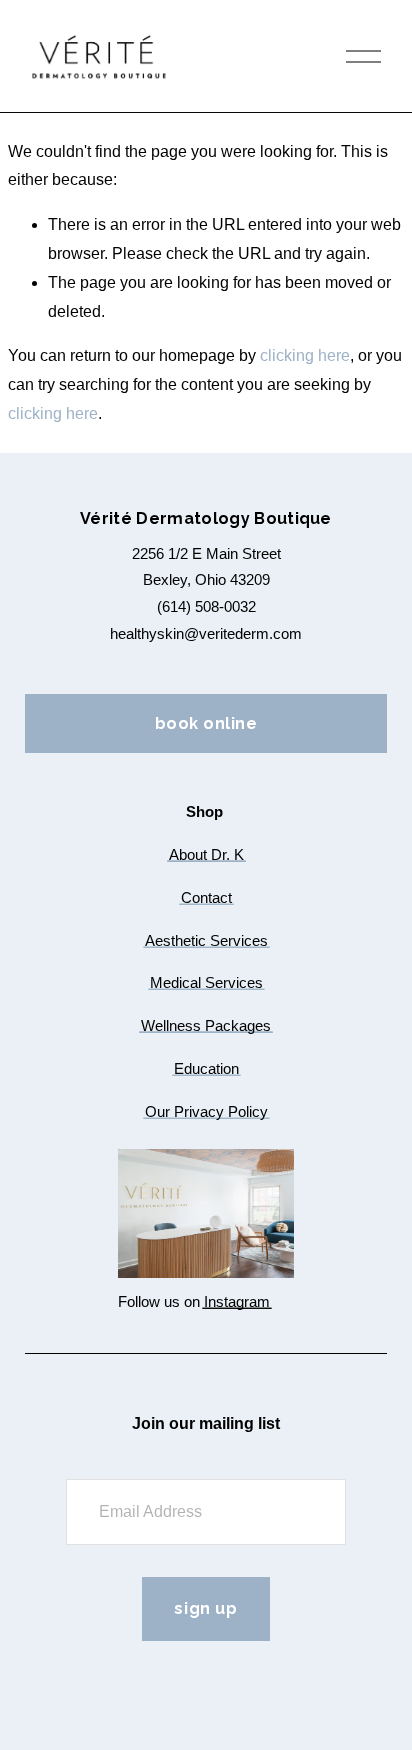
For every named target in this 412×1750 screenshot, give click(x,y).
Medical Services (206, 982)
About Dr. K (206, 854)
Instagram (237, 1301)
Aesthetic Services (206, 940)
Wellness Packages (206, 1025)
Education (206, 1068)
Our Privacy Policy (206, 1111)
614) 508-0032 (209, 606)
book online (206, 723)
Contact (206, 897)
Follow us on (159, 1301)
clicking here (305, 355)
